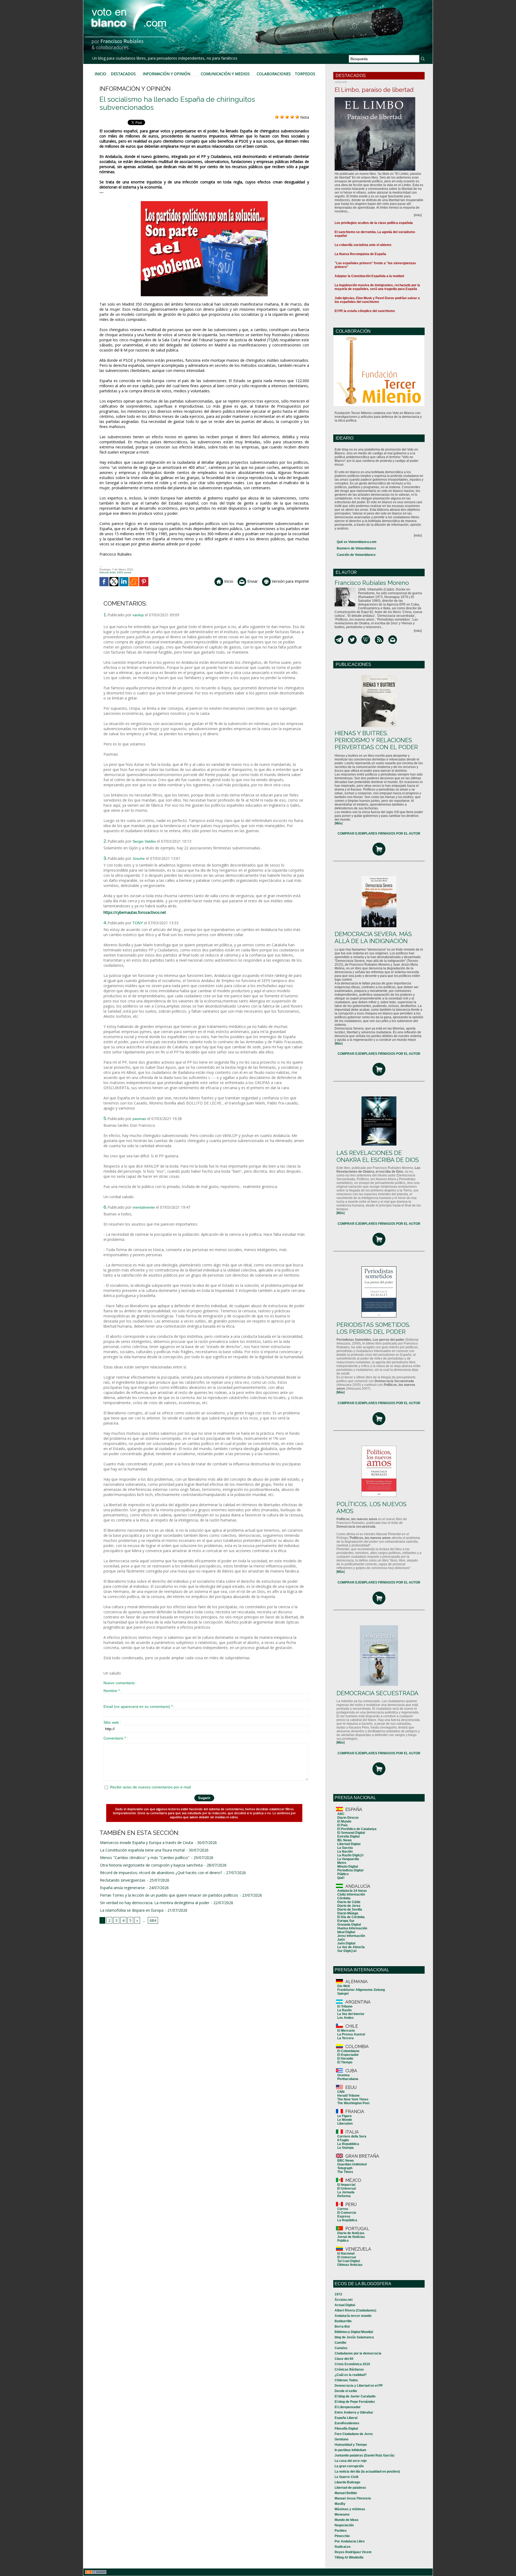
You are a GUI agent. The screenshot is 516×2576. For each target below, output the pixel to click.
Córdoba (344, 1898)
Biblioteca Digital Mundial (354, 2332)
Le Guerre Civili (346, 2477)
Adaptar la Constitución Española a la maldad (369, 276)
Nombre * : (113, 1691)
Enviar (252, 581)
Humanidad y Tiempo (351, 2445)
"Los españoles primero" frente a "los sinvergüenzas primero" (375, 265)
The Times (345, 2172)
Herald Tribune (348, 2096)
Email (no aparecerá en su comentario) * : (139, 1707)
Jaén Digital (346, 1943)
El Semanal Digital (351, 1833)
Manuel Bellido (346, 2493)
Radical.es (343, 2547)
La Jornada (346, 2192)
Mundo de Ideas (347, 2520)
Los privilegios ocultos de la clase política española (374, 223)
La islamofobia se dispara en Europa (132, 1910)
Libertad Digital (349, 1844)
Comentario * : (116, 1738)
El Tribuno (345, 2006)
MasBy (340, 2504)
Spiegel (343, 1994)
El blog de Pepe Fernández (355, 2402)
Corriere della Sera (352, 2136)
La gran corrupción (349, 2466)
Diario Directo (348, 1818)
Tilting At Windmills (349, 2557)
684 (153, 1920)
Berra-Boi (342, 2327)
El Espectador (348, 2055)
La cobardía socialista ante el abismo (363, 245)
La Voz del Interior (351, 2014)
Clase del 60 (344, 2359)
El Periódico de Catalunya (357, 1829)
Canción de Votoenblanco (356, 555)
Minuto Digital (348, 1867)
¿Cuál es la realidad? (351, 2375)
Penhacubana (348, 2079)
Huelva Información (352, 1928)
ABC (341, 1814)
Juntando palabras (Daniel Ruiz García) (364, 2455)
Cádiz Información (351, 1894)
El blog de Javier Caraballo (355, 2396)
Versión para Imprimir (290, 581)
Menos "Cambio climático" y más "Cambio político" (145, 1858)
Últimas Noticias (350, 2265)
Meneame (342, 2515)
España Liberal (346, 2418)
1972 (338, 2294)
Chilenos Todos (346, 2380)
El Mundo (344, 1821)
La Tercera (345, 2038)
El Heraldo (345, 2059)
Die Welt (344, 1986)
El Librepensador (348, 2407)
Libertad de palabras (350, 2488)
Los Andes (345, 2018)
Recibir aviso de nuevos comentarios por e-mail (150, 1787)
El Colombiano (348, 2051)
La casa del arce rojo (351, 2461)
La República (347, 2220)
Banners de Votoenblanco (356, 548)
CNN (341, 2092)
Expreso (344, 2216)
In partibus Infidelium (350, 2450)
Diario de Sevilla (350, 1910)
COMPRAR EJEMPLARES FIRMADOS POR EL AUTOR (379, 834)
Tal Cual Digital (349, 2261)
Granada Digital (349, 1925)
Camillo (340, 2343)
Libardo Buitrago (347, 2482)
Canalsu (341, 2348)
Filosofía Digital (346, 2429)
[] (339, 823)
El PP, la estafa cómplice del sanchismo (365, 311)
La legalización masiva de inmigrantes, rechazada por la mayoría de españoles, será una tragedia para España (377, 287)
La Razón (344, 2010)
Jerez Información (351, 1936)
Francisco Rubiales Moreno (372, 583)
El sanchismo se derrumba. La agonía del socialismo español (375, 234)
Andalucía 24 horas (352, 1891)
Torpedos (305, 74)
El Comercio (347, 2213)
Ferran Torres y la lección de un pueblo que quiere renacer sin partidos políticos (169, 1895)
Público (343, 1874)
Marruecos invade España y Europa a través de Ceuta (146, 1843)
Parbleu (341, 2531)
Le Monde (345, 2120)
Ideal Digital (346, 1932)
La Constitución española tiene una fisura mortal (142, 1850)
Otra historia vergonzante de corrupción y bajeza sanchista (151, 1865)
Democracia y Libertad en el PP (359, 2386)
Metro (342, 1863)
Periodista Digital (350, 1870)
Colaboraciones (274, 74)
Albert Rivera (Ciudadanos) (355, 2310)
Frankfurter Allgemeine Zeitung (361, 1990)
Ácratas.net (344, 2300)
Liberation (345, 2124)
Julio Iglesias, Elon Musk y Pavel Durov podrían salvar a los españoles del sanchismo (377, 300)
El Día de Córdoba (351, 1917)
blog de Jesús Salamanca (354, 2337)
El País (343, 1825)
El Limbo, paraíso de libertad (374, 90)
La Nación (345, 1852)
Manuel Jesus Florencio (353, 2498)
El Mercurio (346, 2031)
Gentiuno (341, 2439)
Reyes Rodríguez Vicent (353, 2552)
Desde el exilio (346, 2391)
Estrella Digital (348, 1836)
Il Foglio (343, 2140)
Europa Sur (346, 1921)
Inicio (100, 74)
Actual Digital (345, 2305)
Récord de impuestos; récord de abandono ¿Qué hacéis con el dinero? (161, 1873)
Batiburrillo (343, 2321)
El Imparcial (346, 2185)
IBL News (345, 1840)
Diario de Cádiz (349, 1902)
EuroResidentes (347, 2423)
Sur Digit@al (347, 1951)
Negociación (344, 2525)
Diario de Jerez (349, 1906)
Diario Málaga (348, 1913)
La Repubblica (348, 2144)
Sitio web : (112, 1722)
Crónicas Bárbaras (349, 2370)
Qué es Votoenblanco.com (357, 542)
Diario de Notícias (351, 2233)
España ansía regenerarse (122, 1888)
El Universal (347, 2189)
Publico (343, 2241)
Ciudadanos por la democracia (358, 2353)
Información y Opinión (166, 74)
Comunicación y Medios (225, 74)
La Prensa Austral (351, 2034)
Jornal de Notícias (351, 2237)
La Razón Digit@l (350, 1855)
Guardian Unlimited (352, 2164)
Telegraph (345, 2168)
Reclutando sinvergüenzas (123, 1880)
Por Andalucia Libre (350, 2541)
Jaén (341, 1940)
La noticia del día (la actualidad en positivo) (367, 2472)
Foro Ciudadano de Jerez (354, 2434)
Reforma (344, 2196)
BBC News (346, 2161)
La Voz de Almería (351, 1947)
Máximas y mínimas (350, 2509)
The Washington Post (353, 2103)
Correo (343, 2209)
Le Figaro (344, 2116)
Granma (343, 2075)
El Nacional (346, 2253)
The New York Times (353, 2099)
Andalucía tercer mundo (353, 2316)
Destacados (123, 74)
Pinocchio (342, 2536)
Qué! (341, 1878)
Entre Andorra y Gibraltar (354, 2412)
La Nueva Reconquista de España (360, 254)
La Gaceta (345, 1848)
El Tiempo (345, 2062)
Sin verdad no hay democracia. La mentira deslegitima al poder (155, 1903)
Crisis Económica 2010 (352, 2364)
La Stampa (345, 2148)
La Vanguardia (348, 1859)
